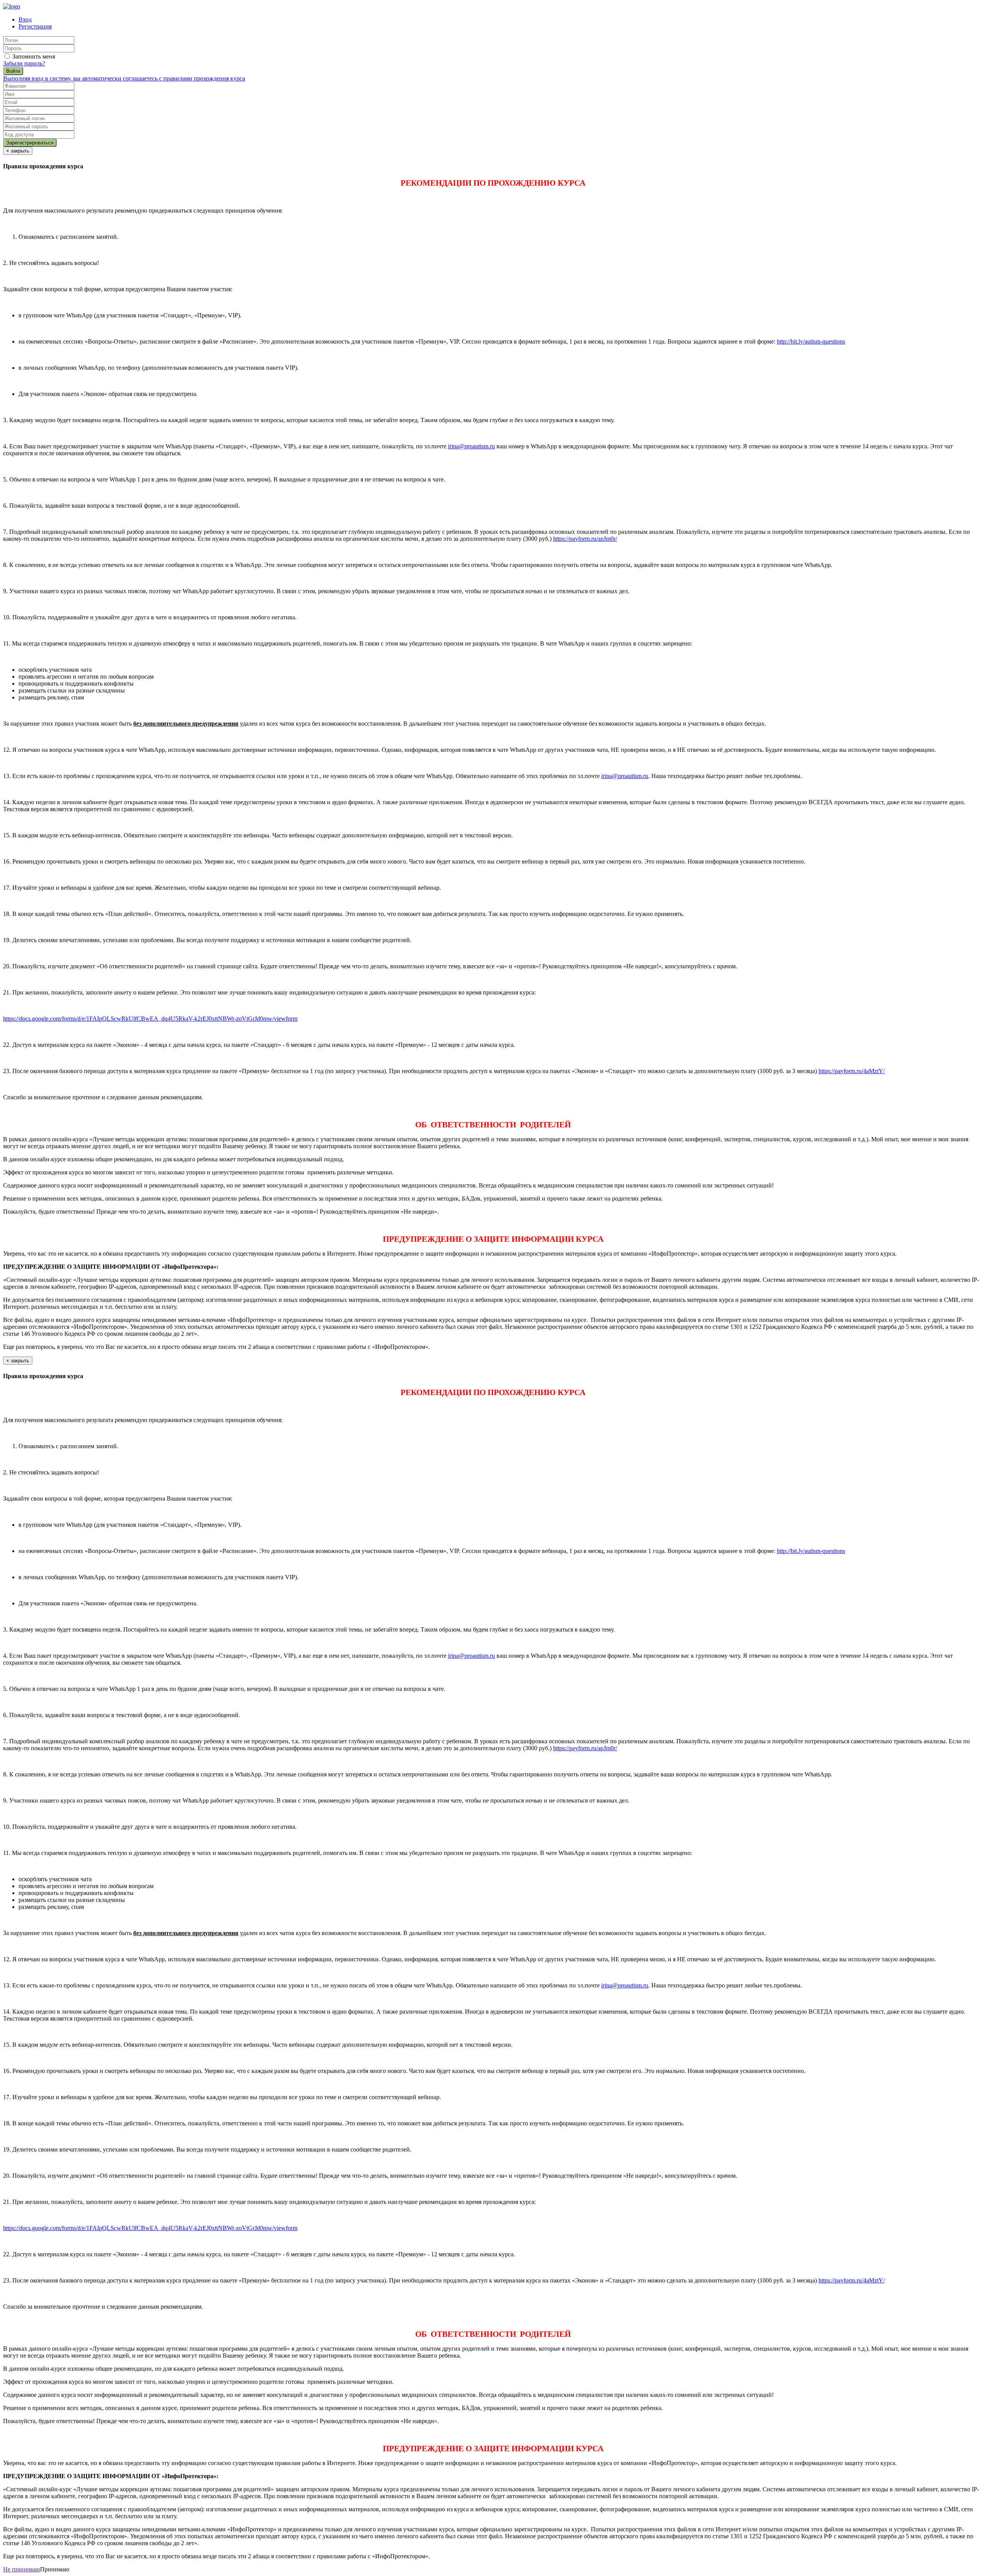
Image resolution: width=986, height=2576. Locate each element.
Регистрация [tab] (35, 26)
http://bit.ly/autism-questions (811, 341)
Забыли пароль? (24, 63)
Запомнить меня (33, 56)
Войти (13, 71)
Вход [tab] (25, 19)
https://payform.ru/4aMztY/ (852, 1071)
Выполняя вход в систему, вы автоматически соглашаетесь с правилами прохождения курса (124, 78)
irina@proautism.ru (471, 446)
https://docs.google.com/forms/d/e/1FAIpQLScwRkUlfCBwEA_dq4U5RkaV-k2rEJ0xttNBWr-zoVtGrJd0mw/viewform (150, 1019)
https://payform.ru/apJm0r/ (585, 539)
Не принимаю (22, 2569)
